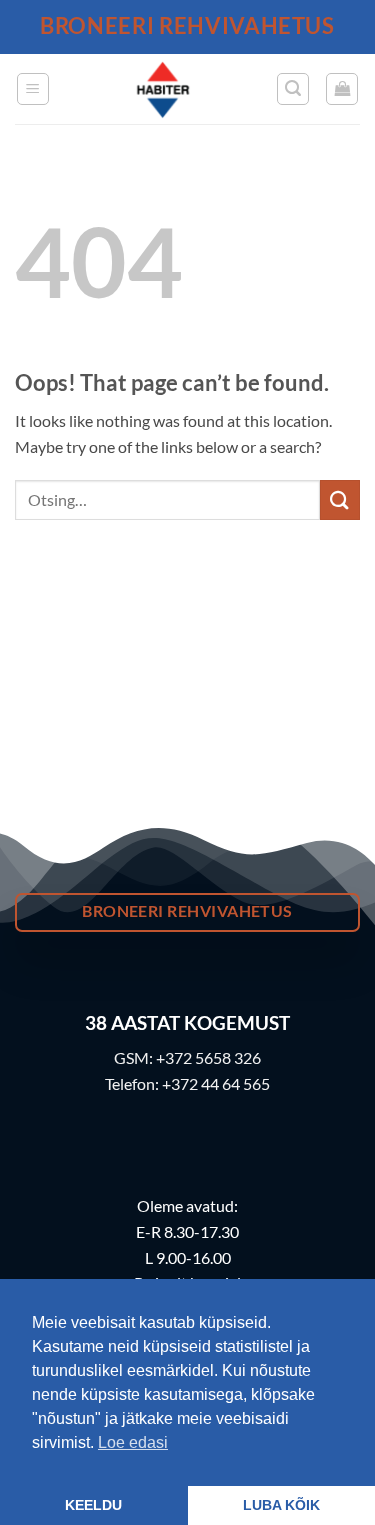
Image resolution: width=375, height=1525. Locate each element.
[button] (33, 89)
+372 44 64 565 (216, 1083)
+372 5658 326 (208, 1057)
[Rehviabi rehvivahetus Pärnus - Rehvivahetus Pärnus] (163, 89)
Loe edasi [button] (133, 1442)
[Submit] (340, 499)
